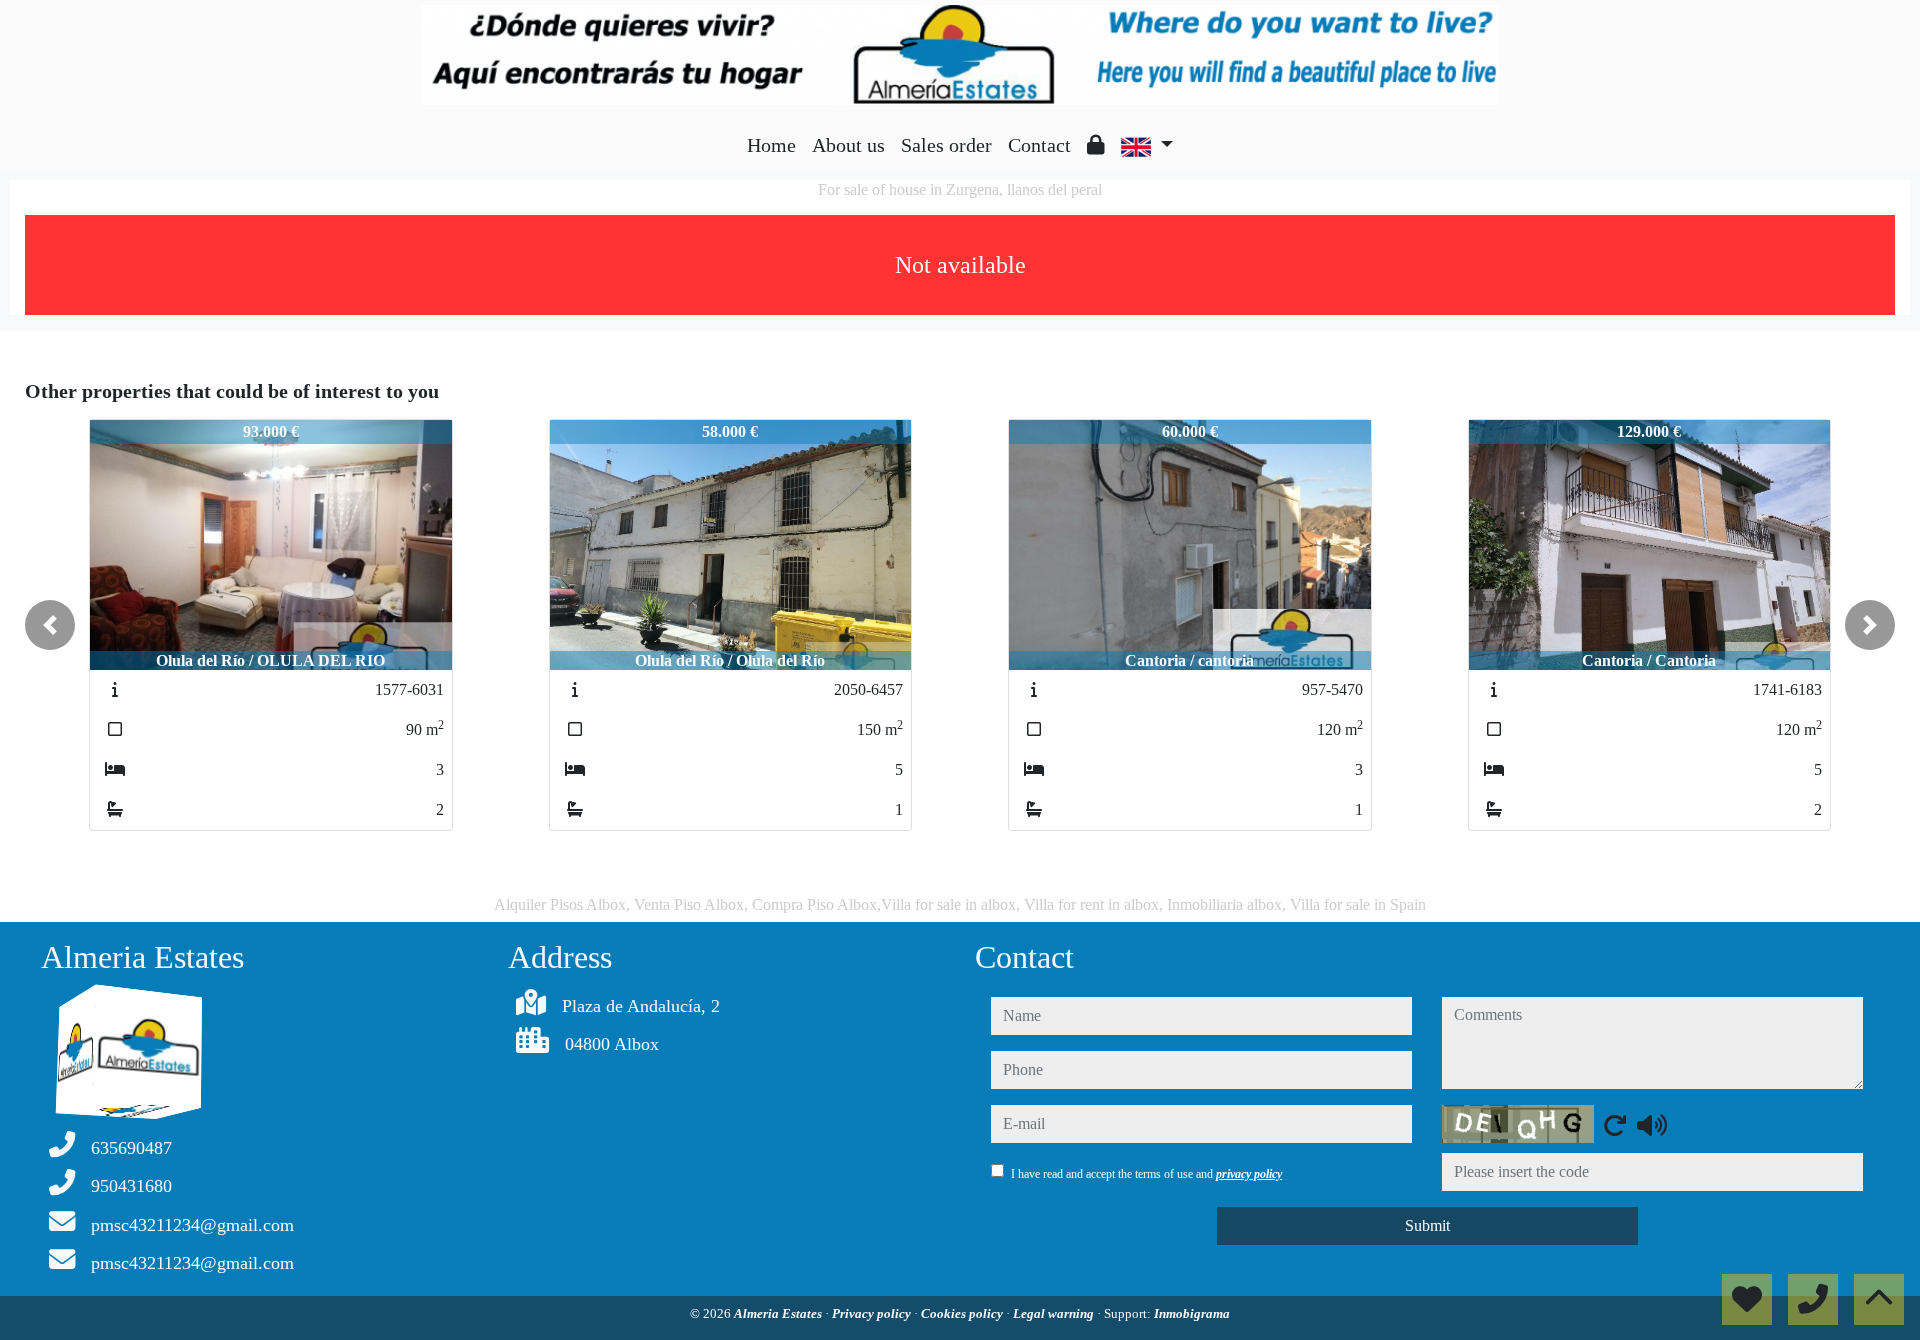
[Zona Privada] (1096, 145)
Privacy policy (873, 1313)
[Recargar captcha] (1615, 1125)
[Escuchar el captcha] (1652, 1125)
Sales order (946, 145)
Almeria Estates (779, 1313)
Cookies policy (963, 1313)
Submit (1427, 1225)
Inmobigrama (1192, 1313)
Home (771, 145)
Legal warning (1055, 1313)
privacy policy (1249, 1174)
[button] (50, 625)
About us (848, 145)
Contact (1039, 145)
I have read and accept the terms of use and (1146, 1174)
